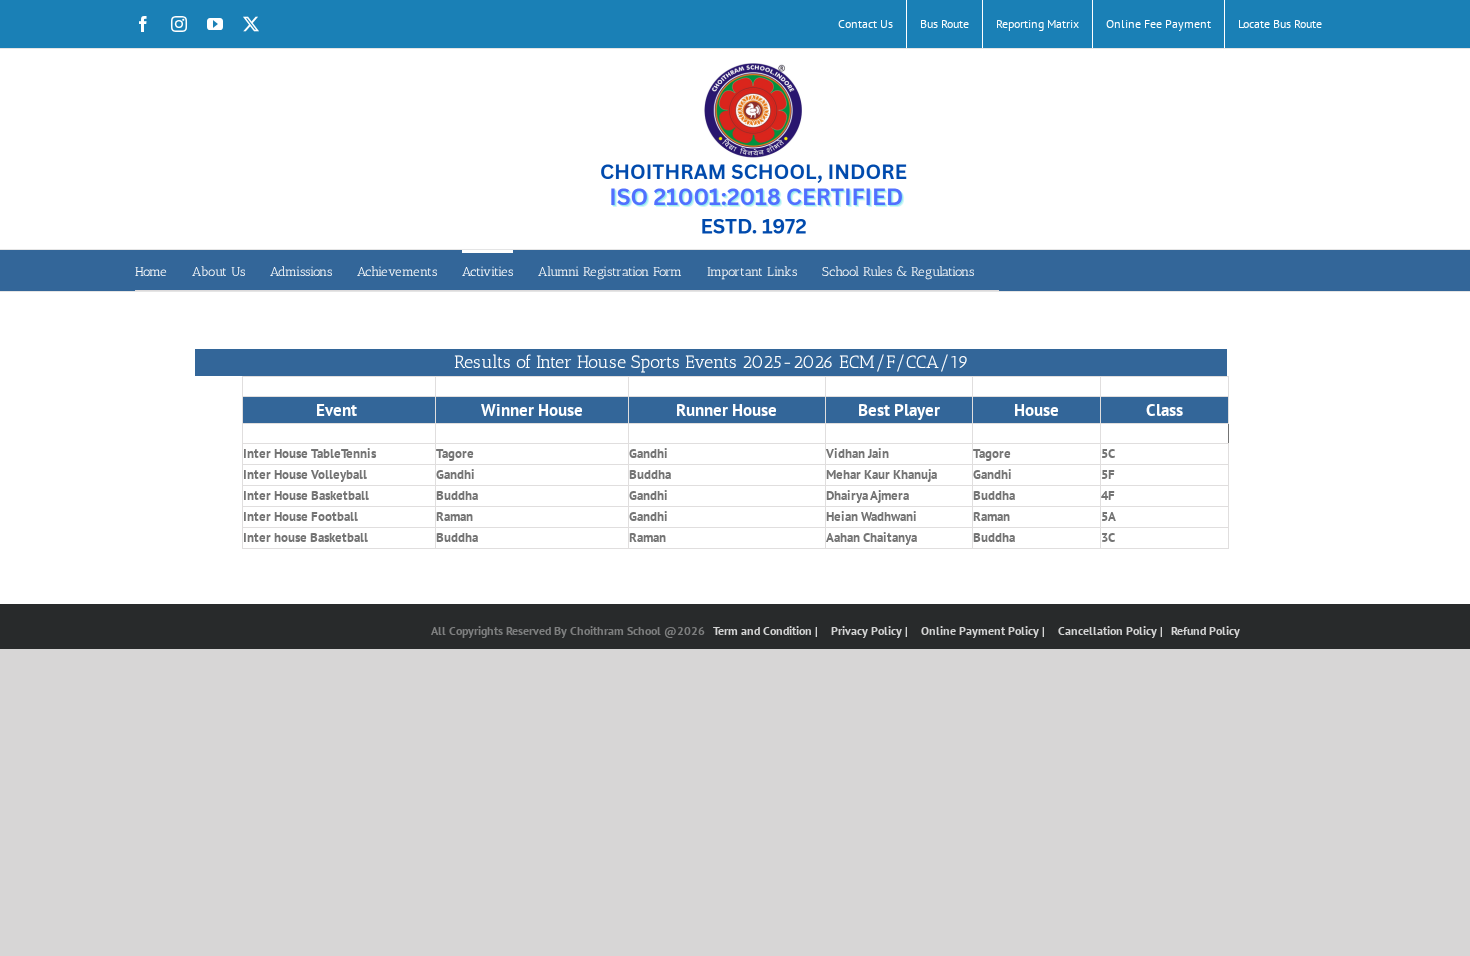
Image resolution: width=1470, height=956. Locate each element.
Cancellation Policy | (1112, 630)
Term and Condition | (767, 630)
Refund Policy (1205, 630)
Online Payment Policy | (984, 630)
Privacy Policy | (871, 630)
